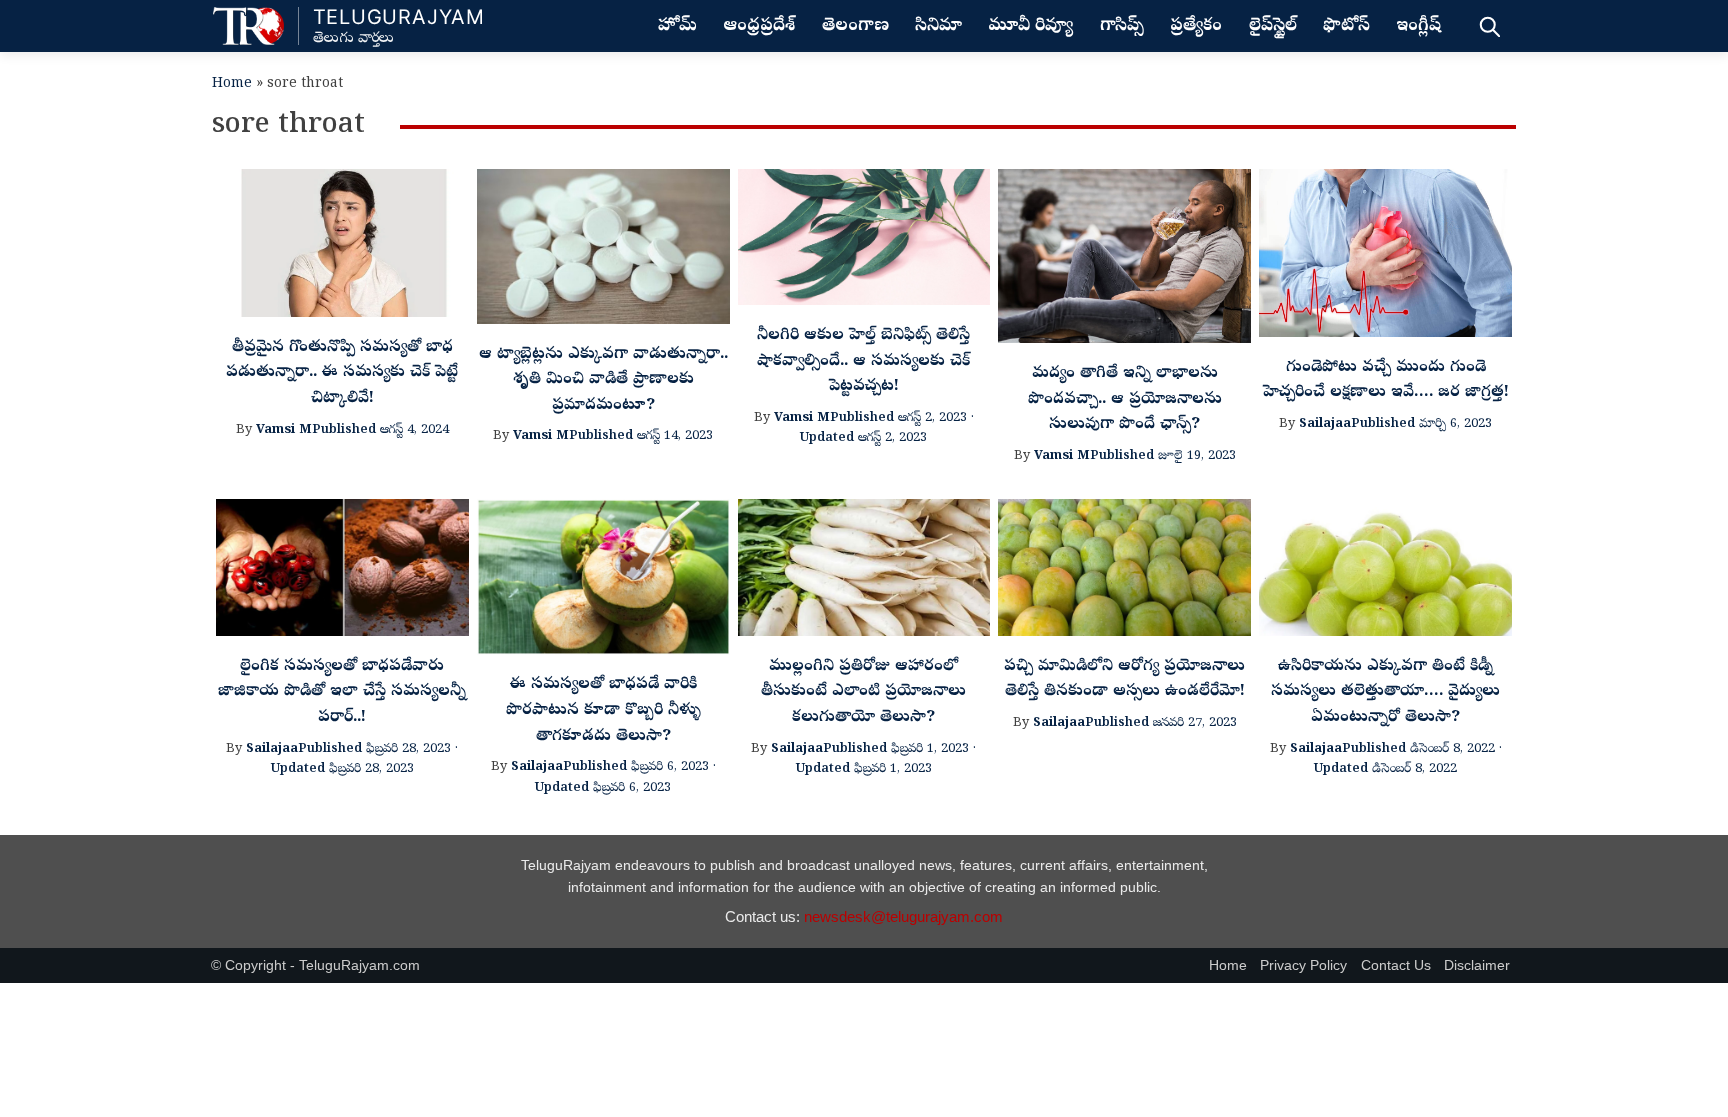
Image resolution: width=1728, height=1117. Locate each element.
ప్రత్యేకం (1196, 27)
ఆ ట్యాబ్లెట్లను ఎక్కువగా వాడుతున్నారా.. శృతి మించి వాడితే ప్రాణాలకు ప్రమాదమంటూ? (603, 380)
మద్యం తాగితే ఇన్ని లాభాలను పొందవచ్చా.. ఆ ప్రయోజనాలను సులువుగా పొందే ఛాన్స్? (1125, 399)
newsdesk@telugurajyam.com (903, 916)
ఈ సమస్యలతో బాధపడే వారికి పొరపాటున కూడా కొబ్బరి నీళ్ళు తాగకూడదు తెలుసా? (603, 710)
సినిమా (938, 27)
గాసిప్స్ (1122, 27)
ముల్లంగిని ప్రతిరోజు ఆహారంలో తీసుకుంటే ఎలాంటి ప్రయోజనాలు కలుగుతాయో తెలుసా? (863, 692)
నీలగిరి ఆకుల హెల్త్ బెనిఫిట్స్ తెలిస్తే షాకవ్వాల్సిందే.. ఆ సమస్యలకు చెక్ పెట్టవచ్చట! (863, 361)
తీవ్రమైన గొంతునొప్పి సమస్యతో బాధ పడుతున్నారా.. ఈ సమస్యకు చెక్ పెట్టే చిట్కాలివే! (342, 373)
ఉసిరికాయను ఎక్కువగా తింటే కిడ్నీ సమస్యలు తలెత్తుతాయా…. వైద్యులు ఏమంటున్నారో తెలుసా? (1385, 692)
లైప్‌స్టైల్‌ (1273, 27)
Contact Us (1396, 965)
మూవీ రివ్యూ (1030, 27)
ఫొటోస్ (1346, 27)
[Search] (1489, 26)
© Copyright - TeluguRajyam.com (315, 965)
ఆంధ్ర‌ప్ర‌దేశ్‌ (759, 27)
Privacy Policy (1303, 965)
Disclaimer (1477, 965)
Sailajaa (1325, 424)
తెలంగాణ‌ (855, 27)
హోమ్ (677, 27)
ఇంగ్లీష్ (1418, 27)
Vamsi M (284, 430)
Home (232, 84)
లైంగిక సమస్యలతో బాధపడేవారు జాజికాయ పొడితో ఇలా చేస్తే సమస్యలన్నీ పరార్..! (342, 692)
